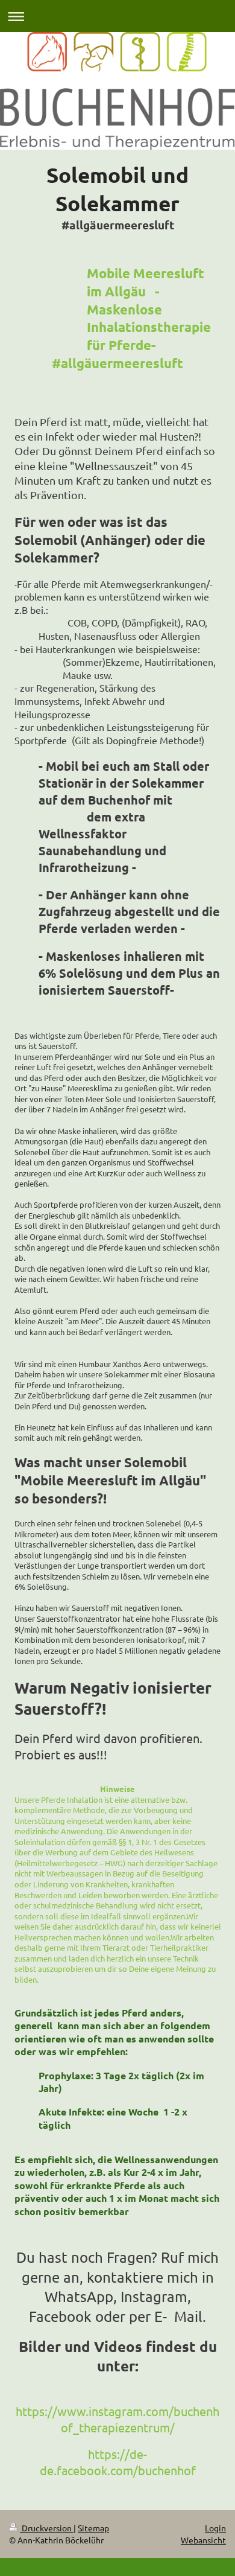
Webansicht (203, 2540)
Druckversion (47, 2528)
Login (215, 2528)
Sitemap (93, 2528)
